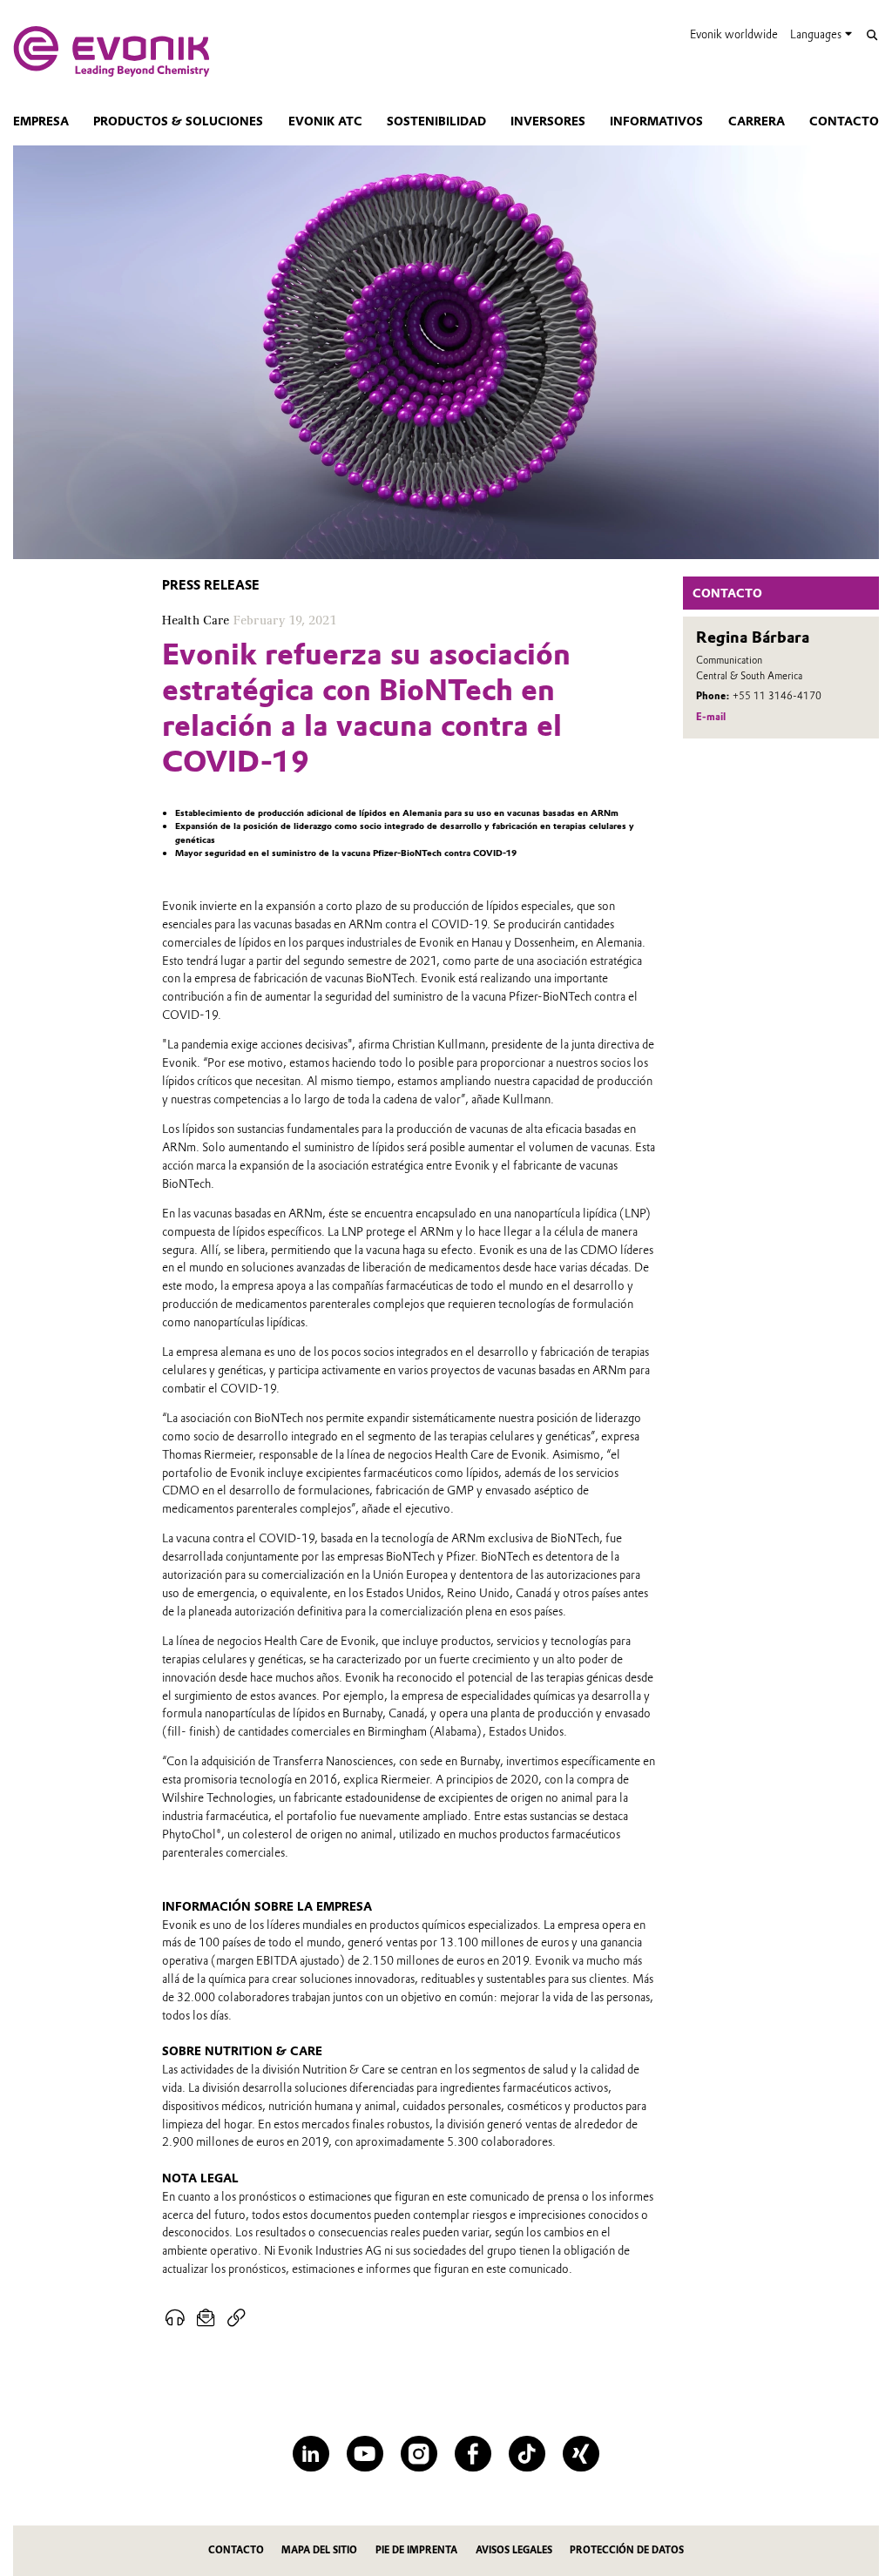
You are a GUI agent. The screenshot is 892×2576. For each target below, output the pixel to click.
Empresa (41, 121)
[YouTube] (365, 2454)
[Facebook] (473, 2454)
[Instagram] (419, 2454)
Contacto (844, 121)
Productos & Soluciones (178, 121)
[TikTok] (527, 2454)
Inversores (548, 121)
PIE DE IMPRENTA (416, 2550)
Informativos (656, 121)
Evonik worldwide (734, 34)
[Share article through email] (206, 2319)
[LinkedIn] (311, 2454)
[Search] (872, 35)
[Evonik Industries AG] (111, 51)
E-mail (711, 717)
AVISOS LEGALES (514, 2550)
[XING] (581, 2454)
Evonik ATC (325, 121)
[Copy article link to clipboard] (236, 2319)
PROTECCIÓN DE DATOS (627, 2550)
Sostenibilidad (436, 121)
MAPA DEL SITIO (319, 2550)
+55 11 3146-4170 (777, 696)
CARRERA (757, 121)
